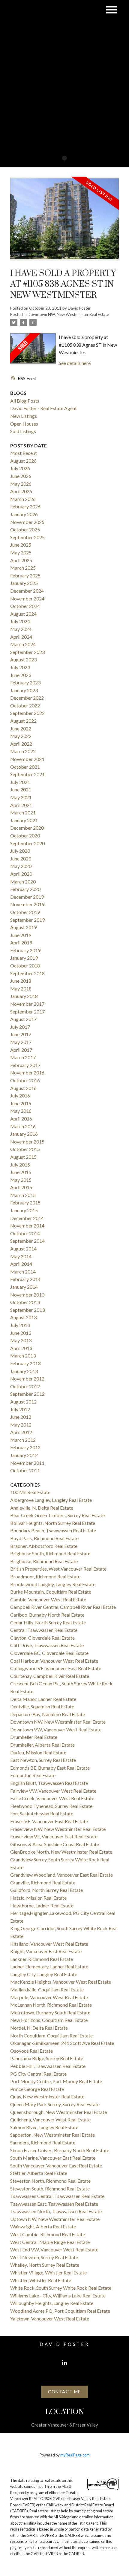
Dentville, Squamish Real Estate (42, 1706)
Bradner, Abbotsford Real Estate (44, 1546)
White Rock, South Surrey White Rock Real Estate (61, 2288)
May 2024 (21, 629)
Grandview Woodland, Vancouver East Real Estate (61, 1875)
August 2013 (23, 1317)
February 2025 (25, 575)
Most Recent (24, 453)
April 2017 (21, 1050)
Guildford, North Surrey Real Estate (46, 1890)
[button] (64, 2363)
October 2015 (25, 1149)
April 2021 (21, 805)
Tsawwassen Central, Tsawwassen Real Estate (57, 2196)
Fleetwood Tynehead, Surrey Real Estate (51, 1806)
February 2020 (25, 889)
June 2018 (21, 981)
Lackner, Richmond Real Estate (42, 1959)
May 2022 (21, 736)
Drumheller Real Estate (34, 1737)
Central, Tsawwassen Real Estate (44, 1630)
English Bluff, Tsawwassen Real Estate (49, 1783)
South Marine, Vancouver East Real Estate (53, 2158)
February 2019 (25, 950)
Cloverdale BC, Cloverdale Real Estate (49, 1653)
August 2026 (23, 461)
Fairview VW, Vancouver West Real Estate (53, 1791)
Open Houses (24, 424)
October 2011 (25, 1470)
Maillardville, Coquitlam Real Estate (47, 1989)
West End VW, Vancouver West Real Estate (54, 2249)
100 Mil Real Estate (30, 1492)
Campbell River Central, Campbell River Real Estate (63, 1607)
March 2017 (23, 1057)
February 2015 (25, 1203)
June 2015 (21, 1172)
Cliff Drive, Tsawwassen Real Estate (47, 1645)
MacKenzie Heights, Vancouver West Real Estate (61, 1982)
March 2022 (23, 751)
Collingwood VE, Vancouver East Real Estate (56, 1668)
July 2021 (20, 782)
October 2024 (25, 606)
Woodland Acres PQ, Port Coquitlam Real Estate (60, 2311)
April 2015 (21, 1187)
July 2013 (20, 1325)
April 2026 (21, 491)
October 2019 (25, 912)
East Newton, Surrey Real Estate (43, 1760)
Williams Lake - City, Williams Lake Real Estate (58, 2296)
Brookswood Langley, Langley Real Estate (53, 1584)
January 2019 (24, 958)
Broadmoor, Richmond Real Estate (45, 1576)
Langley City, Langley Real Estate (44, 1974)
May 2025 (21, 552)
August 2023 (23, 659)
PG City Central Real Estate (38, 2074)
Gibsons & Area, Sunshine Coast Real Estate (55, 1844)
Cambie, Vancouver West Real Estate (48, 1599)
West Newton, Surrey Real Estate (44, 2257)
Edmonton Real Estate (33, 1775)
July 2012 (20, 1409)
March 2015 (23, 1195)
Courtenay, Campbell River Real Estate (50, 1676)
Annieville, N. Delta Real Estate (42, 1508)
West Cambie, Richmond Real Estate (48, 2234)
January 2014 (24, 1287)
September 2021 (27, 774)
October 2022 (25, 705)
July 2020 (20, 851)
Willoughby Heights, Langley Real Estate (52, 2303)
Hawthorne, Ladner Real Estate (42, 1905)
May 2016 (21, 1111)
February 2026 (25, 506)
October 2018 (25, 966)
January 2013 (24, 1371)
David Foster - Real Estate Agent (43, 408)
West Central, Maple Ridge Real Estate (50, 2242)
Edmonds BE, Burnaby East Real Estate (50, 1768)
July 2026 (20, 468)
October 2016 (25, 1080)
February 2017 (25, 1065)
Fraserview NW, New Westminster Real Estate (58, 1829)
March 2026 (23, 499)
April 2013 (21, 1348)
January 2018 (24, 996)
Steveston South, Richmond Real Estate (50, 2189)
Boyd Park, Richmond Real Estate (44, 1538)
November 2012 (27, 1379)
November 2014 (27, 1226)
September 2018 (27, 973)
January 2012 (24, 1455)
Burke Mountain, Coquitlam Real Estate (51, 1592)
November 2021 (27, 759)
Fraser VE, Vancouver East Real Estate (49, 1821)
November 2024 (27, 598)
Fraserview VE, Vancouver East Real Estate (54, 1836)
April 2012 (21, 1432)
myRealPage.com (75, 2455)
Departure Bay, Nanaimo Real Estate (48, 1714)
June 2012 (21, 1417)
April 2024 (21, 637)
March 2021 (23, 812)
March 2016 (23, 1126)
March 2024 (23, 644)
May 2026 (21, 484)
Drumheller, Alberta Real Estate (42, 1745)
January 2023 (24, 690)
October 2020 (25, 836)
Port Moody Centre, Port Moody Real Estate (56, 2081)
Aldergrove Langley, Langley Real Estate (51, 1500)
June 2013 (21, 1333)
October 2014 (25, 1233)
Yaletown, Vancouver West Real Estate (50, 2319)
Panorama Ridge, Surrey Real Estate (47, 2058)
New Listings (24, 416)
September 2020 (27, 843)
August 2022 (23, 721)
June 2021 (21, 789)
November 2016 (27, 1073)
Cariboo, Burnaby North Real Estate (47, 1615)
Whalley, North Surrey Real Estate (45, 2265)
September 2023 (27, 652)
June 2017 (21, 1034)
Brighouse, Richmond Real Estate (44, 1561)
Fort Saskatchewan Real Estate (42, 1813)
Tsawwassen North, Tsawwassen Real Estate (56, 2211)
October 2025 (25, 529)
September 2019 (27, 920)
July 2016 (20, 1096)
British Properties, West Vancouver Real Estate (58, 1569)
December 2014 (27, 1218)
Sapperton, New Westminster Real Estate (52, 2135)
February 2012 (25, 1447)
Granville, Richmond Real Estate (43, 1882)
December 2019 (27, 897)
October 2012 (25, 1386)
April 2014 (21, 1264)
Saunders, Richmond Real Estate (43, 2142)
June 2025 (21, 545)
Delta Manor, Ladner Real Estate (43, 1699)
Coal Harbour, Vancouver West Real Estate (54, 1661)
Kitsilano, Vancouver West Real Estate (49, 1944)
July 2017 (20, 1027)
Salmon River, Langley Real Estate (44, 2127)
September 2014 (27, 1241)
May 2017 (21, 1042)
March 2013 (23, 1356)
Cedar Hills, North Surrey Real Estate (48, 1622)
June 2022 (21, 729)
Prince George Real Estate (37, 2089)
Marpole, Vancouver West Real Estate (49, 1997)
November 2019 (27, 904)
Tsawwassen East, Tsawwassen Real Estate (54, 2204)
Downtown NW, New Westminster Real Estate (68, 314)
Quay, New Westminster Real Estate (47, 2096)
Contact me (64, 2392)
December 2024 (27, 591)
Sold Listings (23, 431)
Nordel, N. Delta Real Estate (39, 2028)
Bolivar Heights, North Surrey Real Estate (53, 1523)
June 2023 (21, 675)
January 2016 (24, 1134)
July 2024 (20, 621)
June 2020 (21, 859)
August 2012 (23, 1402)
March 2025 (23, 568)
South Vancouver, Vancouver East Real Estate (56, 2165)
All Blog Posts (25, 401)
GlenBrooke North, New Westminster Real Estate (61, 1852)
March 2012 (23, 1440)
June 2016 (21, 1103)
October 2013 (25, 1302)
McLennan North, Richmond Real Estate (51, 2005)
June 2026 (21, 476)
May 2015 (21, 1180)
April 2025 (21, 560)
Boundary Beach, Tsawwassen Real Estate (53, 1530)
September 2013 (27, 1310)
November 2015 (27, 1142)
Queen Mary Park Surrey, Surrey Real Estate (55, 2104)
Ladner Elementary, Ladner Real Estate (49, 1966)
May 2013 (21, 1340)
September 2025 (27, 537)
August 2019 (23, 927)
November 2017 (27, 1004)
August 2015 (23, 1157)
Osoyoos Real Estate (31, 2051)
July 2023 (20, 667)
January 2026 (24, 514)
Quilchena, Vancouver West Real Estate (50, 2119)
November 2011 (27, 1463)
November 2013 (27, 1295)
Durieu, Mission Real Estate (38, 1752)
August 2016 (23, 1088)
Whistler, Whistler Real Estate (41, 2280)
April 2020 (21, 874)
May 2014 (21, 1256)
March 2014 (23, 1272)
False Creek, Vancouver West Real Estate (52, 1798)
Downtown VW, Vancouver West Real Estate (56, 1729)
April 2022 (21, 744)
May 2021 (21, 797)
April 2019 (21, 943)
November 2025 (27, 522)
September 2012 (27, 1394)
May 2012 (21, 1425)
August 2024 (23, 614)
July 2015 (20, 1165)
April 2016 (21, 1119)
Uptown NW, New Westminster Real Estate (55, 2219)
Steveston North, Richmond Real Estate (50, 2181)
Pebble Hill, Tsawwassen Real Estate (48, 2066)
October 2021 (25, 767)
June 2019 (21, 935)
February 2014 (25, 1279)
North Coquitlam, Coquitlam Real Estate (51, 2035)
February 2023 (25, 682)
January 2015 (24, 1210)
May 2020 (21, 866)
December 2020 (27, 828)
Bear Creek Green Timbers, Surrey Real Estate (57, 1515)
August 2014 (23, 1249)
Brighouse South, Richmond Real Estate (50, 1553)
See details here (75, 363)
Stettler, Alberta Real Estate (39, 2173)
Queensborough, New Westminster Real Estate (58, 2112)
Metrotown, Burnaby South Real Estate (50, 2012)
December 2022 (27, 698)
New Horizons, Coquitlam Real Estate (49, 2020)
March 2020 (23, 882)
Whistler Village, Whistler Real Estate (48, 2272)
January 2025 (24, 583)
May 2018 (21, 989)
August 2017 (23, 1019)
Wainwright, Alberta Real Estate (43, 2226)
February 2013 (25, 1363)
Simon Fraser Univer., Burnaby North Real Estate (60, 2150)
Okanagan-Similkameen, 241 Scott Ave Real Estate (62, 2043)
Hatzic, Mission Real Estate (38, 1898)
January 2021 (24, 820)
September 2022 (27, 713)
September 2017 (27, 1012)
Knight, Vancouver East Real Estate (46, 1951)
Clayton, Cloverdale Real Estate (42, 1638)
